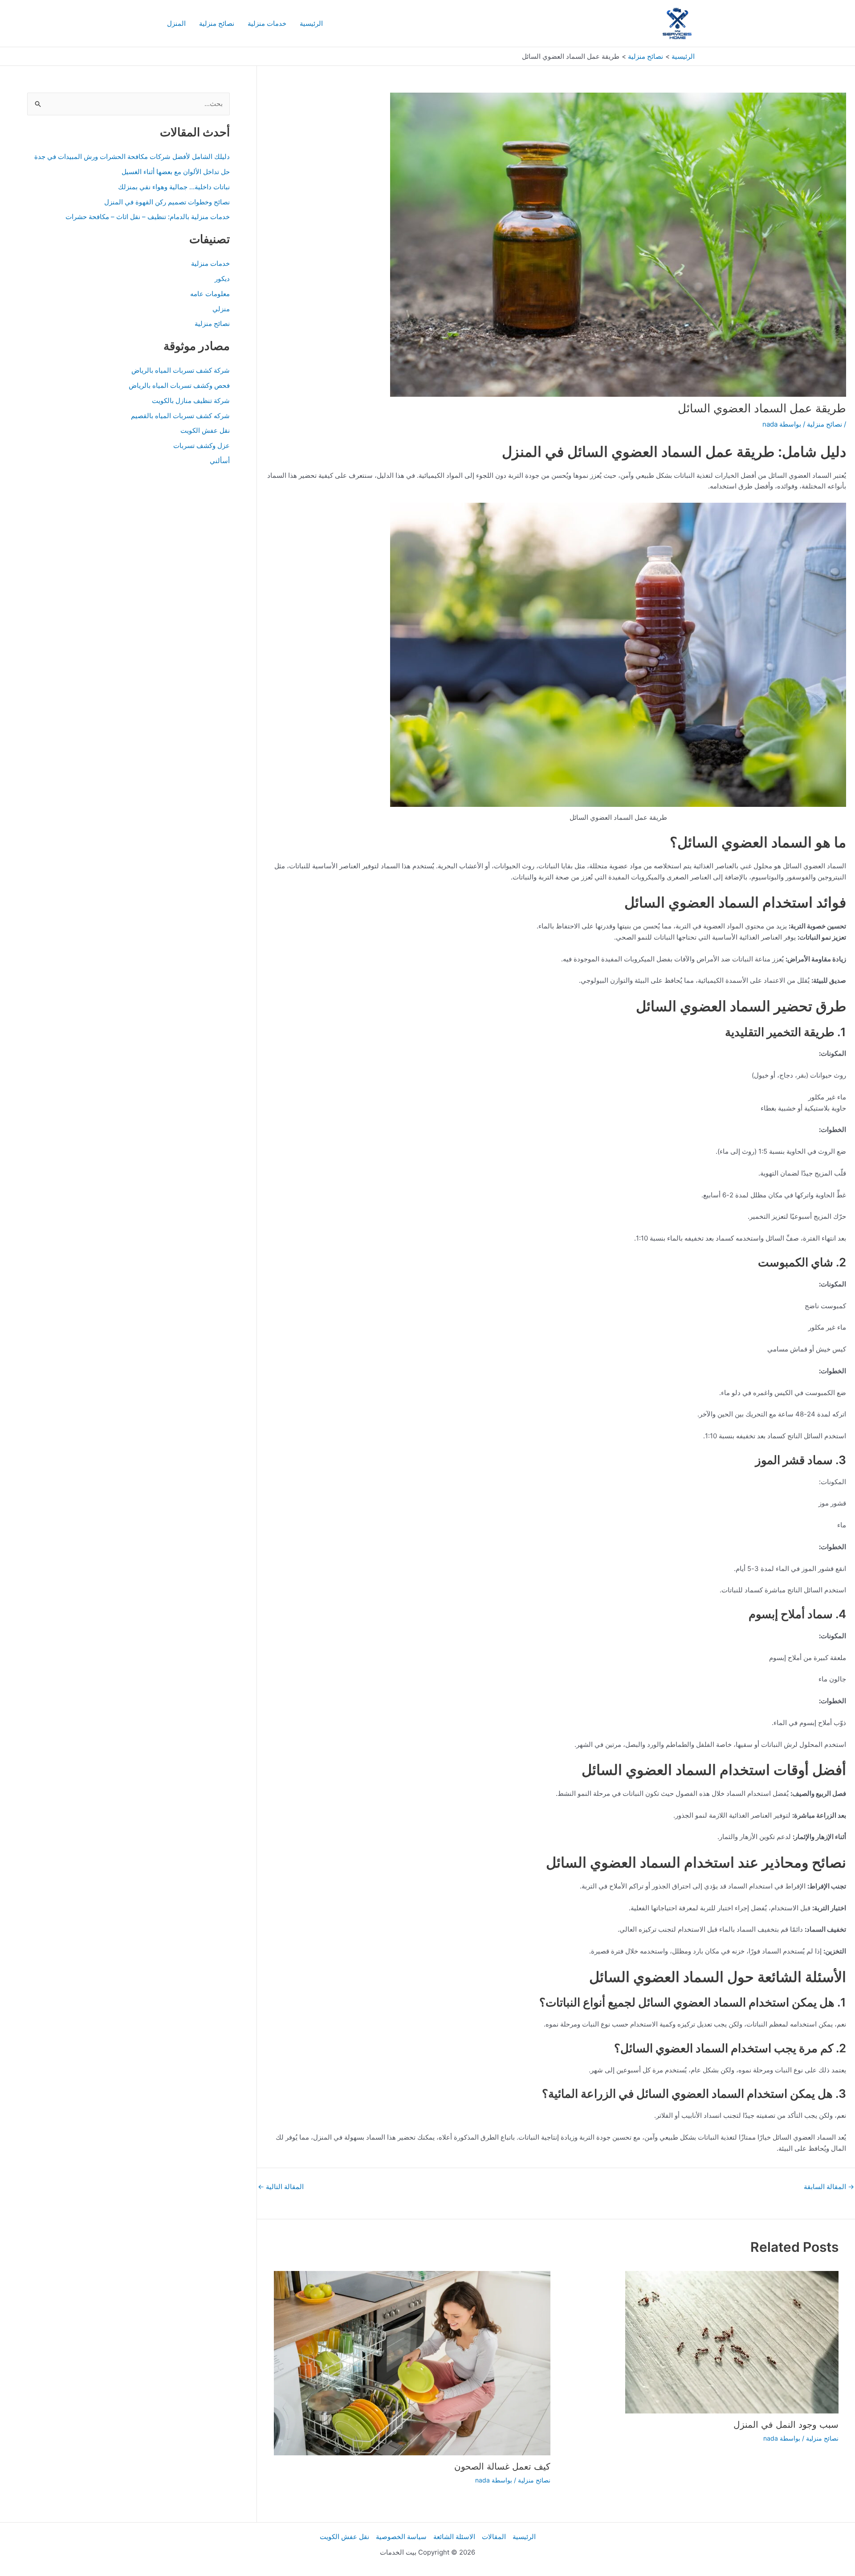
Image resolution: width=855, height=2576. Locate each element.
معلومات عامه (210, 294)
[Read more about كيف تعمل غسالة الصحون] (412, 2362)
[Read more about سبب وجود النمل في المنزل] (732, 2342)
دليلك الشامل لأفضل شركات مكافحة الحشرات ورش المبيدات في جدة (132, 157)
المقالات (494, 2537)
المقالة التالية (281, 2187)
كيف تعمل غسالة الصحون (502, 2466)
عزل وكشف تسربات (202, 446)
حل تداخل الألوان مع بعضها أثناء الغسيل (176, 172)
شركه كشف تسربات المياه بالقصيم (180, 416)
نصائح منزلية (217, 23)
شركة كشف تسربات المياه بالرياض (181, 370)
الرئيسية (311, 23)
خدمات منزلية (267, 23)
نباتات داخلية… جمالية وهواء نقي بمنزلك (174, 187)
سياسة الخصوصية (401, 2537)
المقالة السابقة (829, 2187)
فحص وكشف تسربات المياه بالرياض (179, 385)
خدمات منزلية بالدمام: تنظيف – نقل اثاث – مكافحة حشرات (148, 217)
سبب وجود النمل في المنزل (786, 2425)
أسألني (220, 461)
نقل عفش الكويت (205, 430)
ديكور (222, 279)
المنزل (176, 23)
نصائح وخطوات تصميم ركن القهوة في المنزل (167, 202)
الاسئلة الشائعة (454, 2537)
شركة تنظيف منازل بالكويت (191, 401)
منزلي (221, 309)
